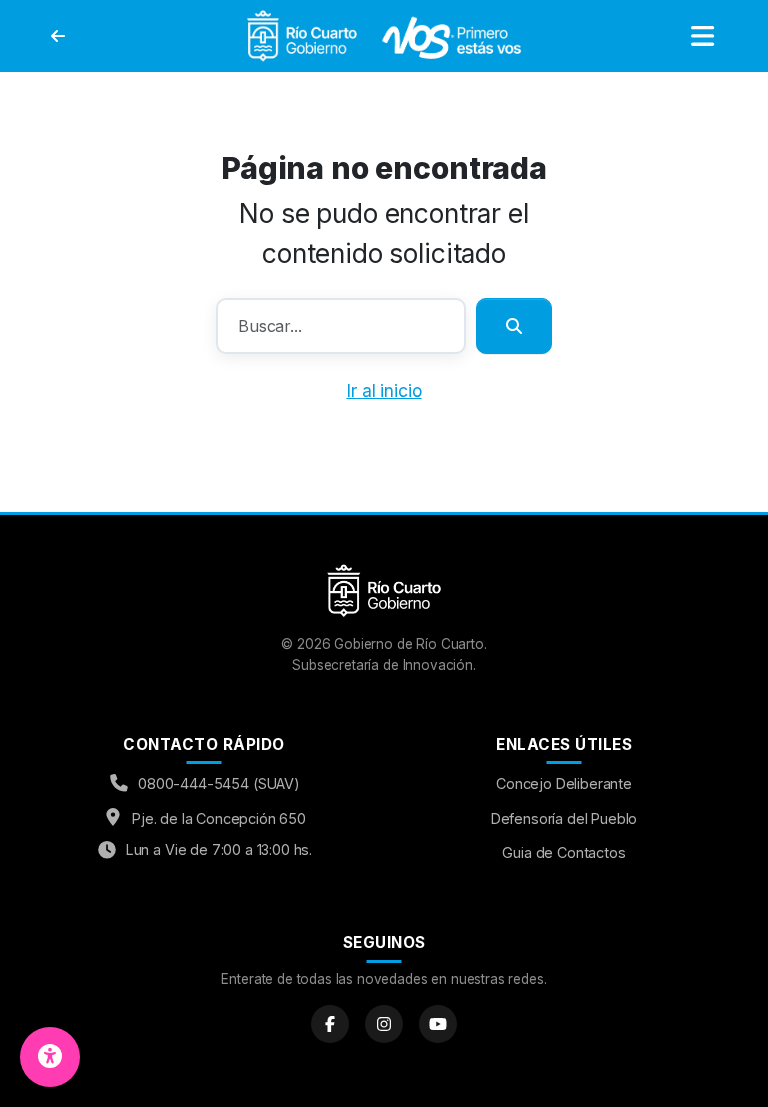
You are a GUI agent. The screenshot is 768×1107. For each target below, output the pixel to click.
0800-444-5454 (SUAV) (219, 783)
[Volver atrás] (58, 36)
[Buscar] (514, 326)
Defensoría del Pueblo (564, 818)
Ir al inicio (383, 390)
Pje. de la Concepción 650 (219, 818)
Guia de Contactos (563, 852)
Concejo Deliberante (564, 783)
